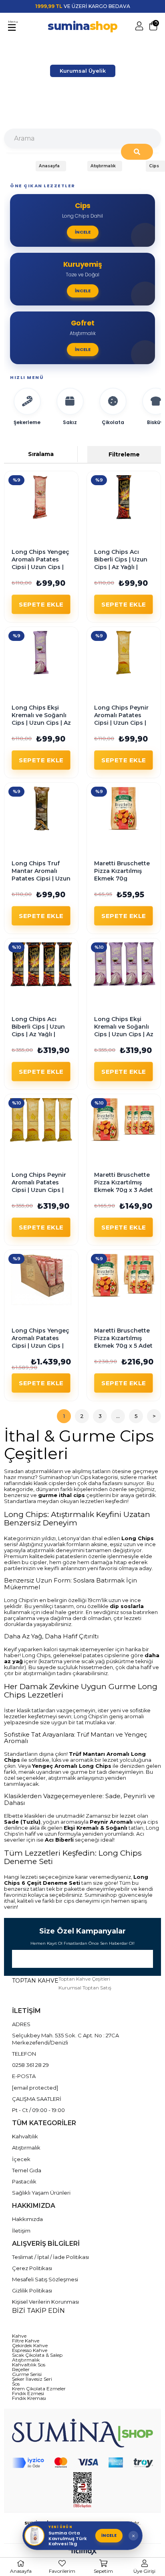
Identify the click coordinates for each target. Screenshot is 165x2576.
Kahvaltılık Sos (29, 2365)
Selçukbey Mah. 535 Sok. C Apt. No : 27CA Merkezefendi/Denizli (65, 2039)
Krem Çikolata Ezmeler (39, 2389)
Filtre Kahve (26, 2341)
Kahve (19, 2336)
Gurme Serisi (27, 2374)
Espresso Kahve (30, 2350)
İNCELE (109, 2535)
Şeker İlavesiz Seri (32, 2379)
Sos (16, 2384)
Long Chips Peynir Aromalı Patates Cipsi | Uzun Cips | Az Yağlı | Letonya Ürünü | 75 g (121, 723)
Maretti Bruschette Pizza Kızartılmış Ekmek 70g (122, 871)
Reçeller (21, 2370)
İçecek (21, 2159)
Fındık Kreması (29, 2398)
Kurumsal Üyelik (83, 71)
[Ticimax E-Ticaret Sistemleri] (83, 2552)
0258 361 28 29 (30, 2065)
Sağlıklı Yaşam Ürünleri (41, 2193)
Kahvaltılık (25, 2136)
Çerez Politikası (32, 2268)
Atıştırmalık (26, 2148)
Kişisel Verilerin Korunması (45, 2302)
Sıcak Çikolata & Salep (37, 2355)
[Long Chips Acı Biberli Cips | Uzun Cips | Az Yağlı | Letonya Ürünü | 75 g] (124, 497)
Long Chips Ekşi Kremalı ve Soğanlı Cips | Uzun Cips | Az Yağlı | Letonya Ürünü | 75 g (41, 723)
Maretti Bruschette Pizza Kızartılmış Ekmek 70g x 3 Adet (124, 1183)
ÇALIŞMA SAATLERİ (37, 2099)
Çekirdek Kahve (30, 2346)
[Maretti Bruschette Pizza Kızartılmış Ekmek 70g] (124, 809)
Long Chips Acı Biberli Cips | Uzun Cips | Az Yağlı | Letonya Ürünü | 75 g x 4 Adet (39, 1034)
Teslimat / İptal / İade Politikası (50, 2257)
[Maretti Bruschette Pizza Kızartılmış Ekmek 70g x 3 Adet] (124, 1120)
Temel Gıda (27, 2170)
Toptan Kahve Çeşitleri (84, 1979)
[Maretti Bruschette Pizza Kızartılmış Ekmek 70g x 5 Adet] (124, 1276)
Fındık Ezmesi (28, 2394)
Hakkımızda (27, 2219)
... (118, 1416)
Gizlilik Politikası (32, 2290)
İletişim (21, 2231)
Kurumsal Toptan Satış (85, 1988)
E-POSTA (24, 2076)
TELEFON (24, 2054)
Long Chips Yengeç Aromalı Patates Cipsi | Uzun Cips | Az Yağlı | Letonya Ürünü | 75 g (40, 567)
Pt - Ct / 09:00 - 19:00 (38, 2110)
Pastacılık (24, 2181)
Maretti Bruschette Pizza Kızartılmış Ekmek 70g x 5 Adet (123, 1338)
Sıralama (41, 454)
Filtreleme (124, 454)
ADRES (21, 2024)
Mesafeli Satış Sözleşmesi (45, 2279)
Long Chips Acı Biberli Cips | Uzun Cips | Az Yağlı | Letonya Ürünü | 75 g (122, 567)
